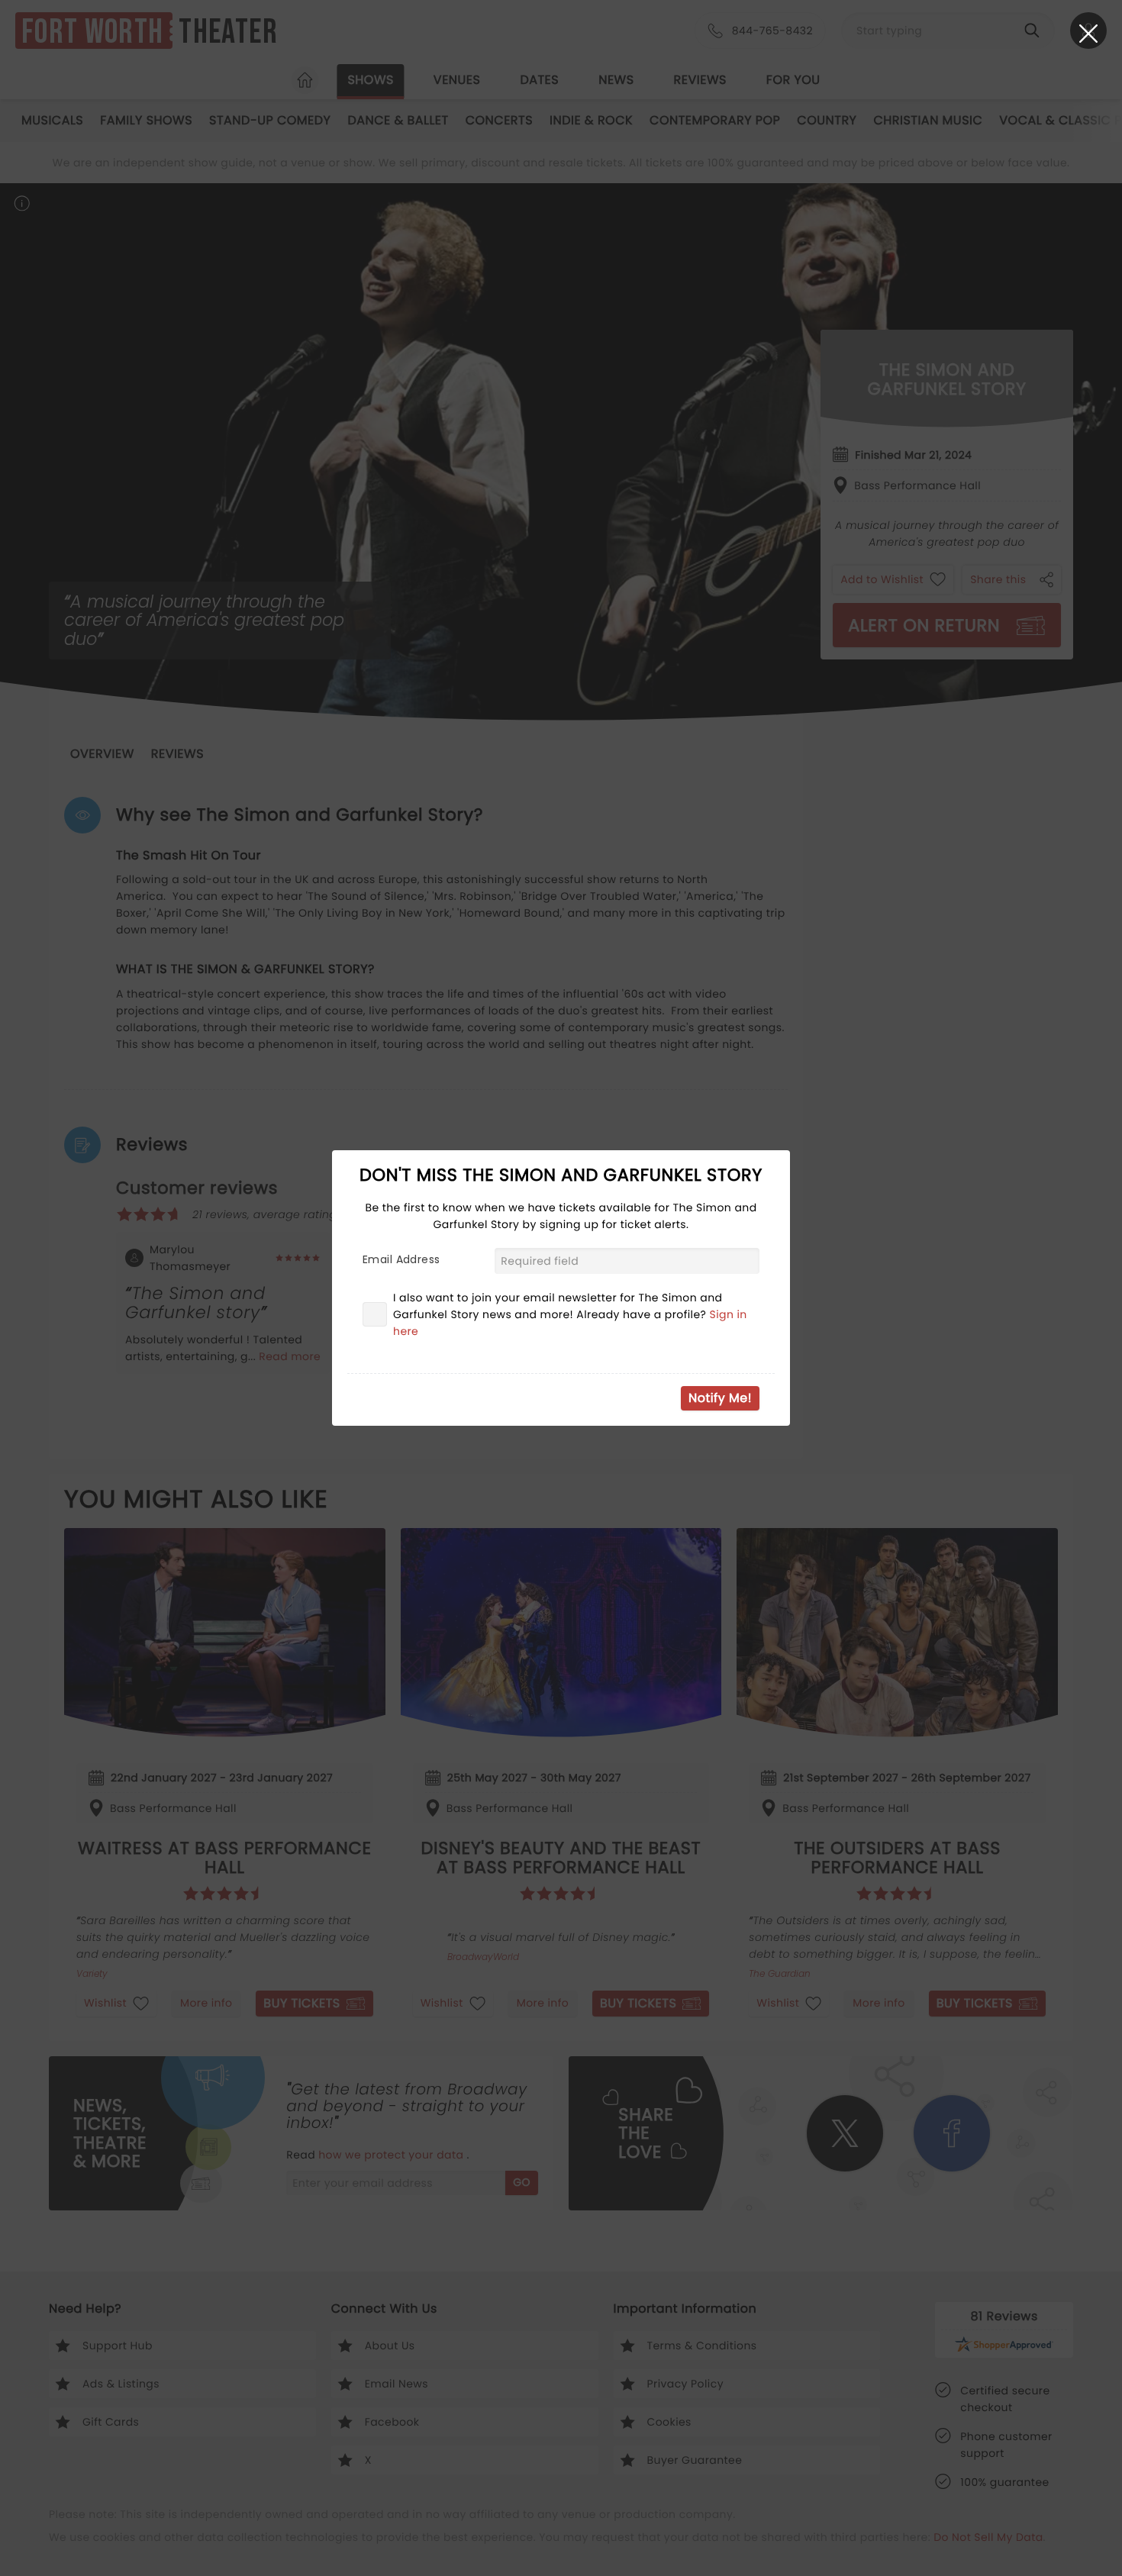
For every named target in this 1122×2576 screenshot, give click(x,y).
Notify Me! (720, 1398)
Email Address (401, 1259)
